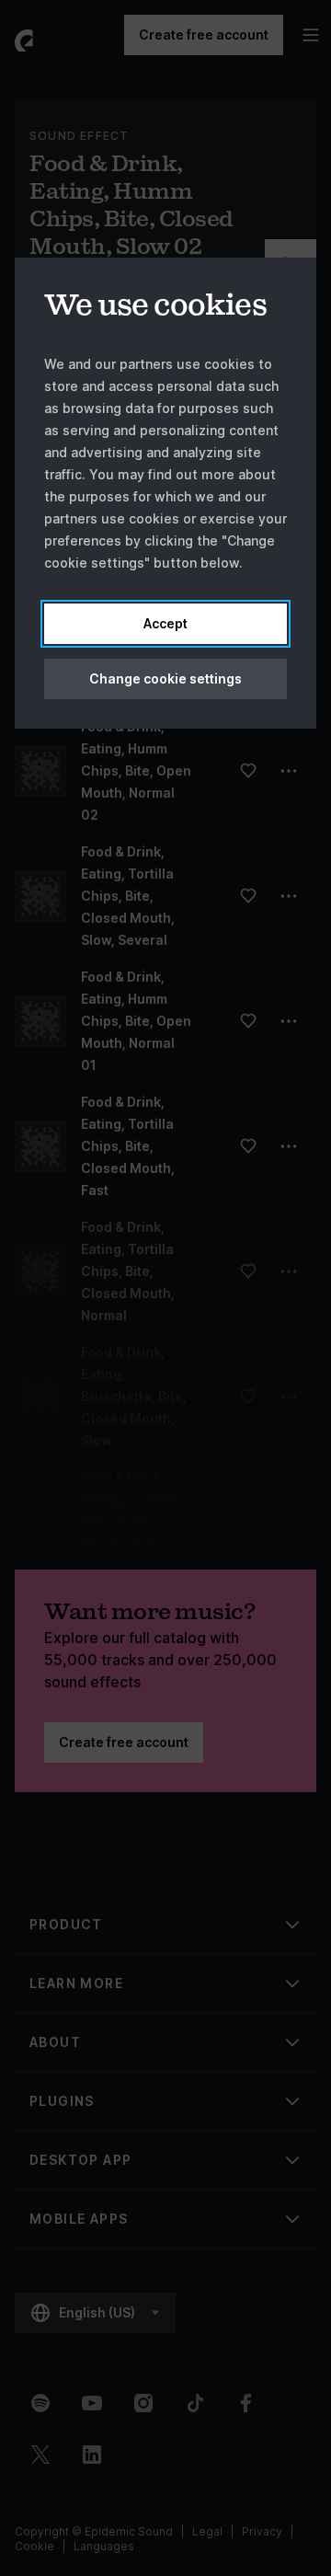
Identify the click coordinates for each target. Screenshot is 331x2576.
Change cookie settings (165, 678)
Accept (165, 623)
